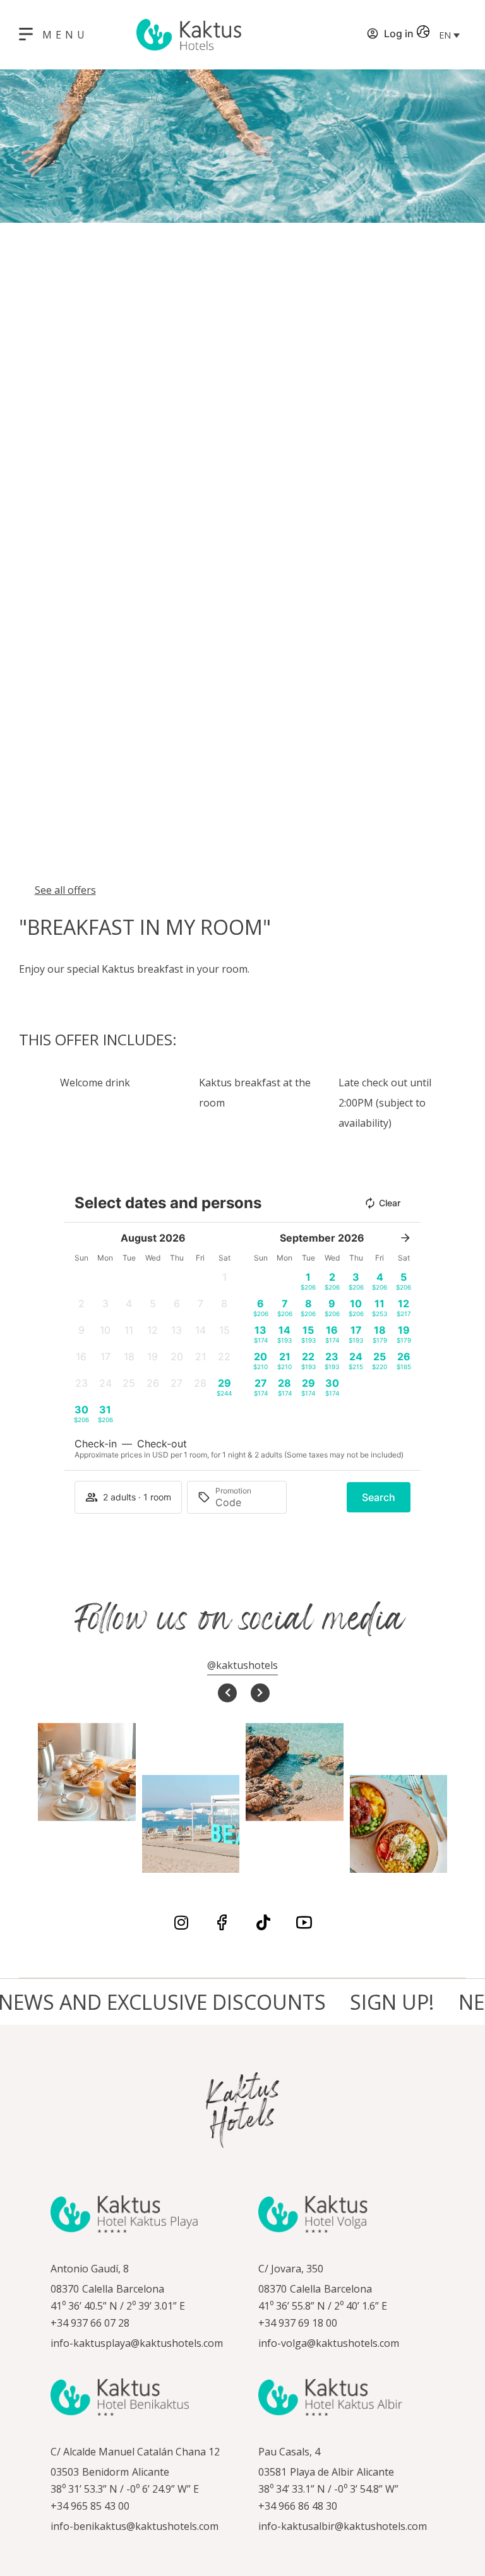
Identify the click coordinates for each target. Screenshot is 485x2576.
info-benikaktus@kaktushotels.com (135, 2526)
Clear (390, 1203)
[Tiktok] (263, 1922)
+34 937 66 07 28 (90, 2323)
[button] (449, 35)
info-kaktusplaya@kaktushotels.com (137, 2343)
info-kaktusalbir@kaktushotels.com (343, 2526)
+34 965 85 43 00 (90, 2506)
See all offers (65, 890)
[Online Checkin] (357, 35)
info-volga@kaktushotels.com (329, 2343)
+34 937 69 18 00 (298, 2323)
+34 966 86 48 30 (298, 2506)
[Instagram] (181, 1922)
